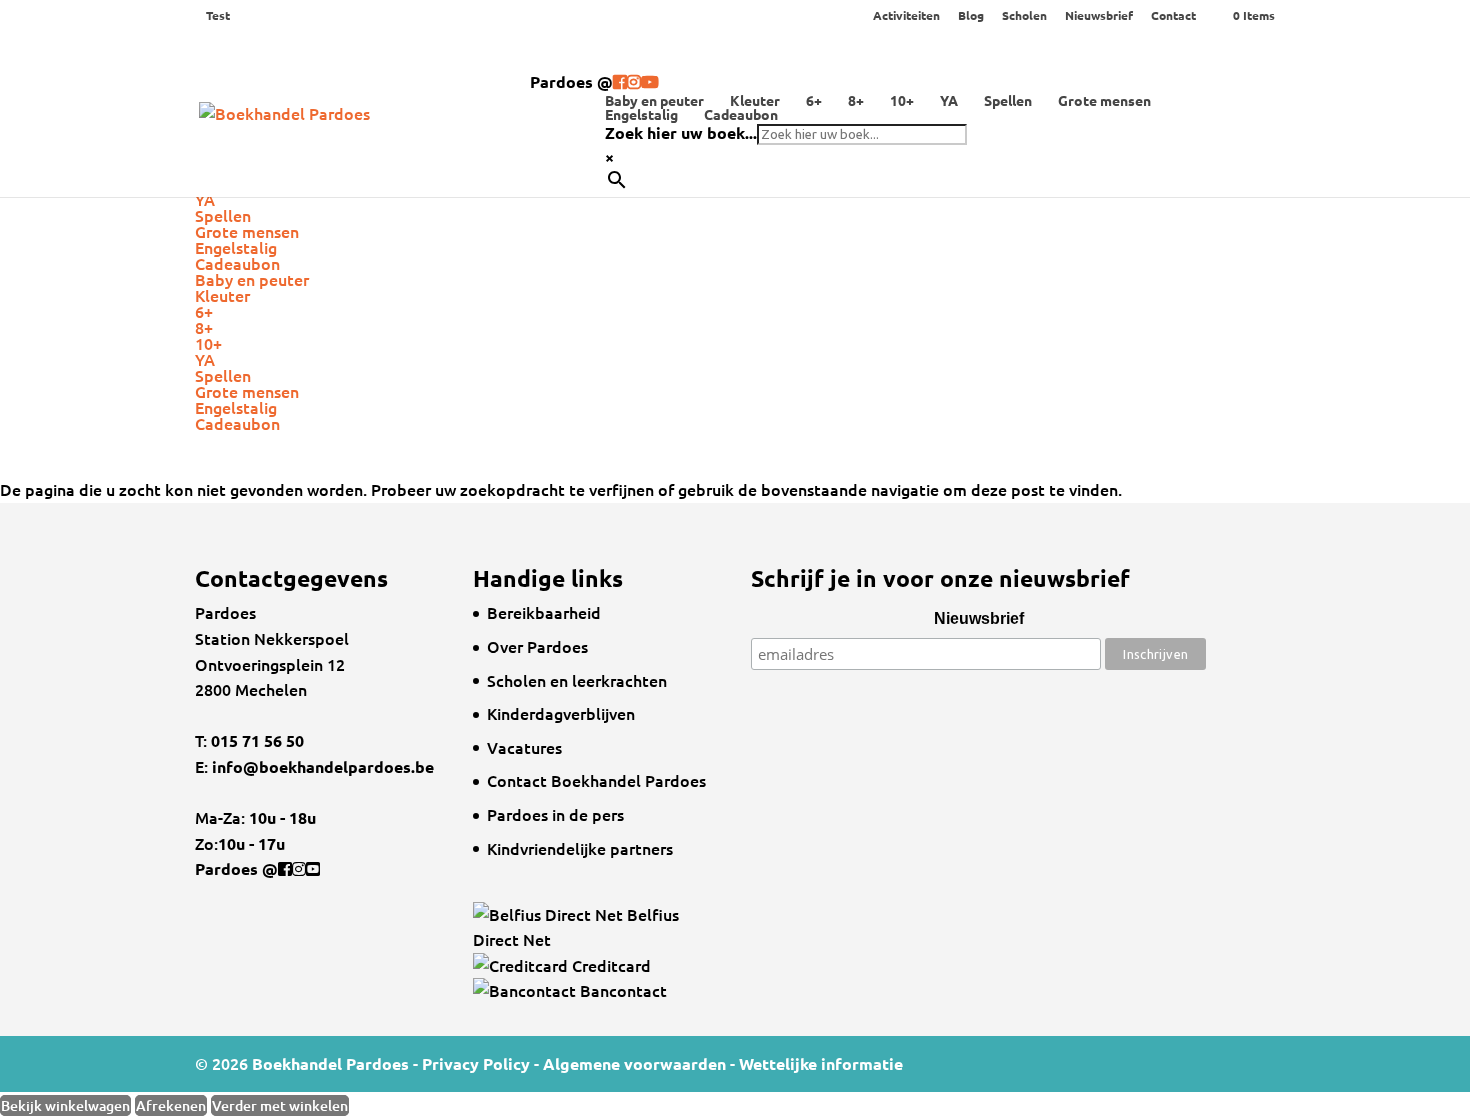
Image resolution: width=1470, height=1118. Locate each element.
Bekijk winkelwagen (65, 1105)
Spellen (1008, 100)
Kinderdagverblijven (561, 713)
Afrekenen (171, 1105)
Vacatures (524, 747)
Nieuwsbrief (1099, 16)
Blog (971, 16)
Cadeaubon (741, 114)
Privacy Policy (476, 1063)
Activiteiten (906, 16)
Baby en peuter (654, 100)
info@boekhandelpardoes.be (323, 766)
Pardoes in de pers (555, 814)
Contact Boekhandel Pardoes (596, 780)
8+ (856, 100)
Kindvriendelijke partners (580, 848)
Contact (1173, 16)
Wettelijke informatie (821, 1063)
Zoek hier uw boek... (681, 132)
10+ (902, 100)
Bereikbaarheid (544, 612)
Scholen (1024, 16)
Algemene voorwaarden (634, 1063)
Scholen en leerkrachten (577, 680)
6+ (814, 100)
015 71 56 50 (255, 740)
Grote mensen (1104, 100)
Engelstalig (641, 114)
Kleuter (755, 100)
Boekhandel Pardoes (330, 1063)
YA (949, 100)
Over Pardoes (537, 646)
